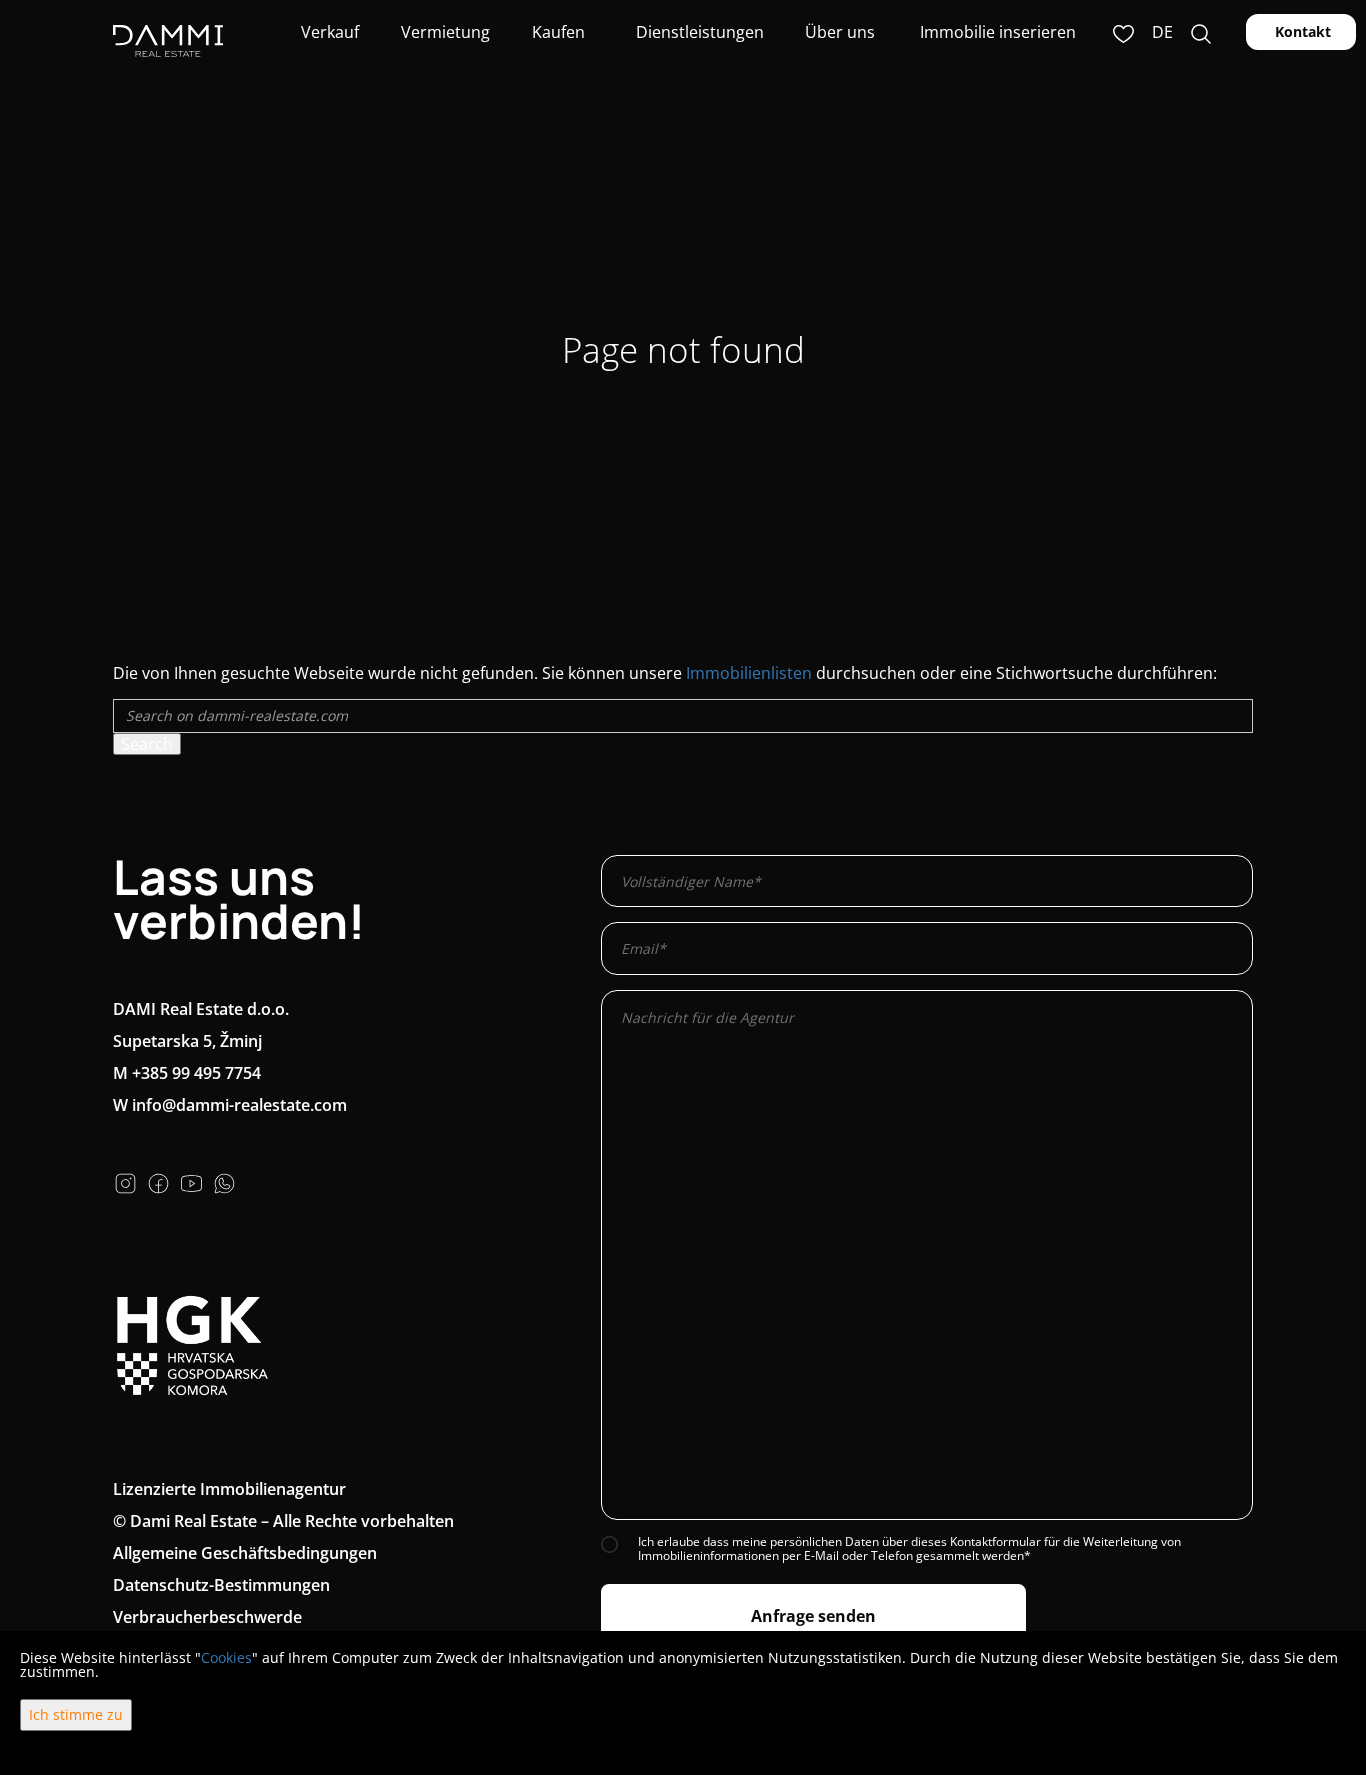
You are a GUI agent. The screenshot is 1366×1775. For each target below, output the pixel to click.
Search (147, 744)
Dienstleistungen (698, 32)
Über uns (838, 32)
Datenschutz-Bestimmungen (221, 1585)
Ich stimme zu (76, 1714)
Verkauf (328, 32)
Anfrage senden (813, 1616)
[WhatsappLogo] (224, 1181)
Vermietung (443, 32)
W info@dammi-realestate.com (230, 1105)
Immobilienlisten (749, 673)
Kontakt (1301, 31)
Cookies (226, 1657)
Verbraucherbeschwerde (207, 1617)
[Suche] (1201, 32)
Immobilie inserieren (998, 32)
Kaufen (558, 32)
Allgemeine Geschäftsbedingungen (245, 1553)
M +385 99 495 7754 (187, 1073)
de (1162, 32)
